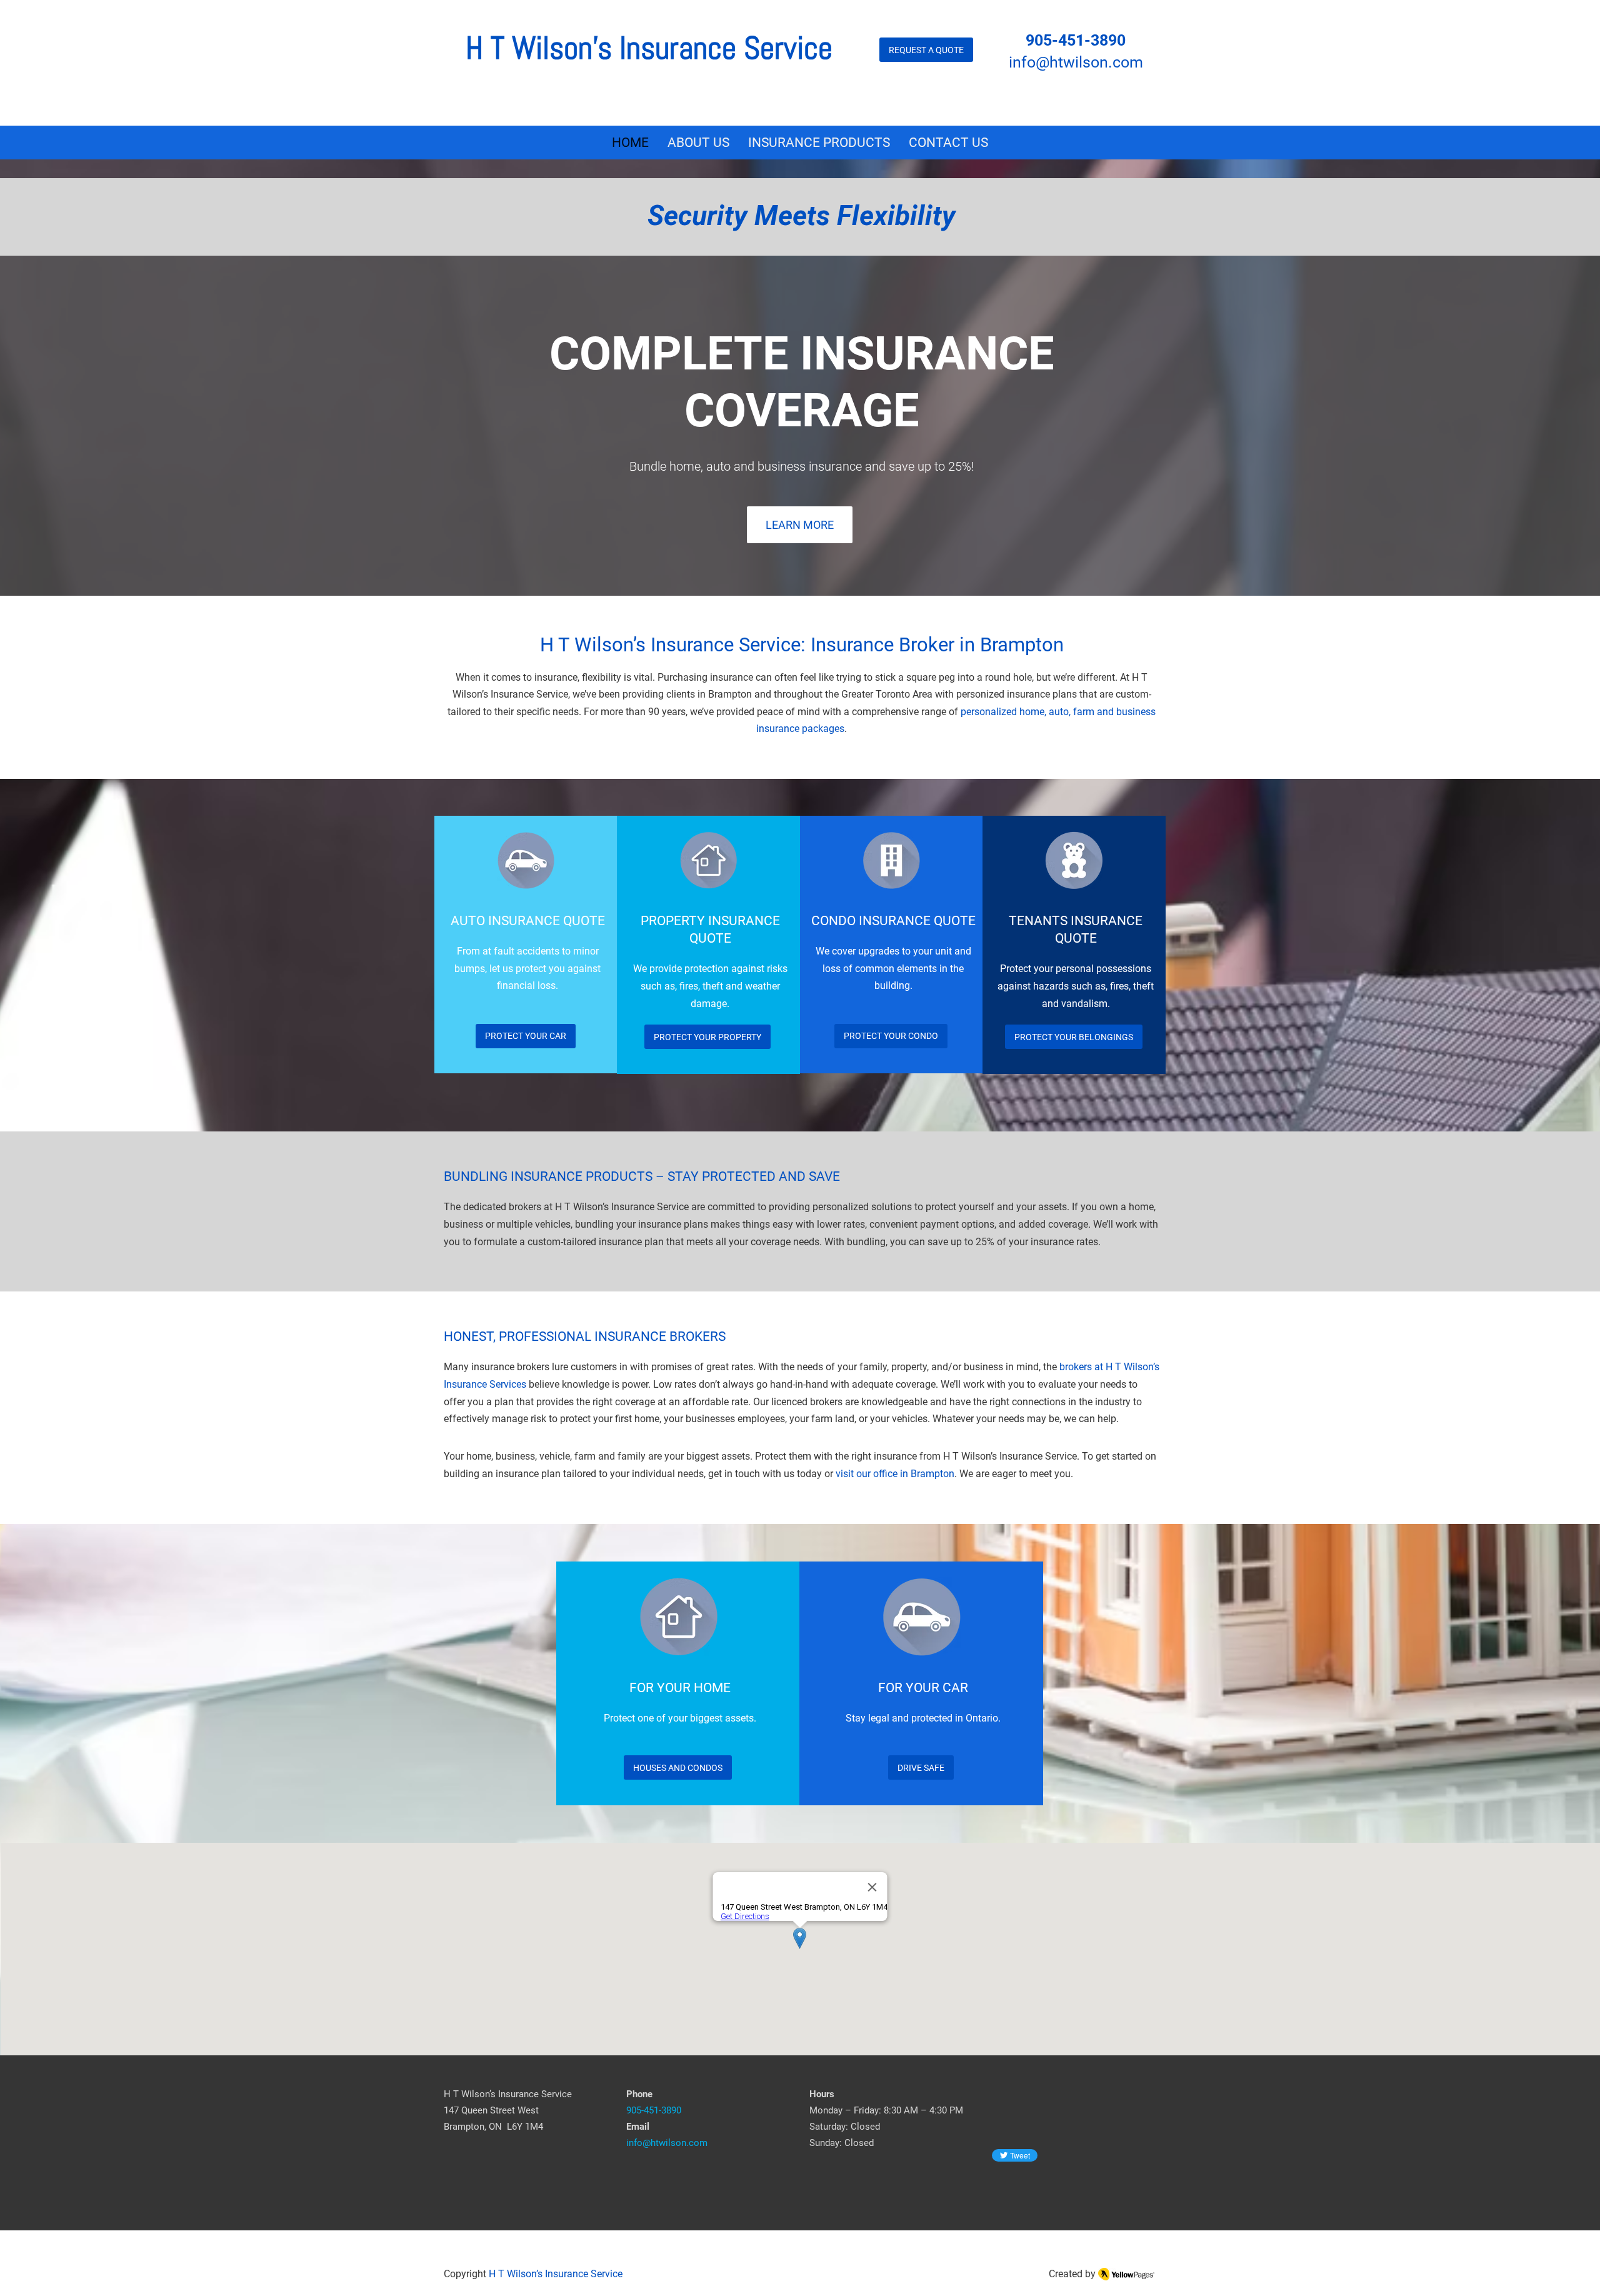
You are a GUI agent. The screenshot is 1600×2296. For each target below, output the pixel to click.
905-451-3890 (1076, 40)
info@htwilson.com (1076, 62)
